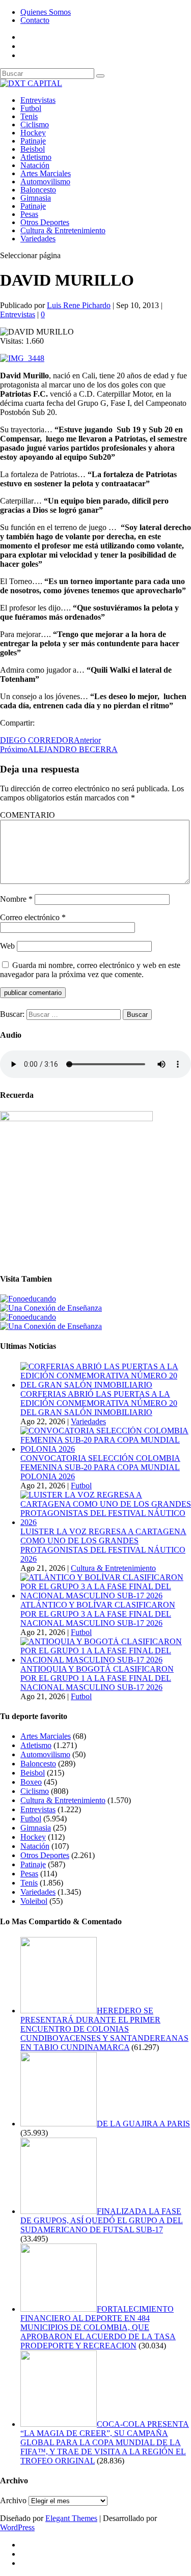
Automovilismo (45, 182)
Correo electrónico (33, 917)
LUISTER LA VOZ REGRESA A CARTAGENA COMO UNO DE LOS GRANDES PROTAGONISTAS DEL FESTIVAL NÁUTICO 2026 (103, 1545)
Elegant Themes (71, 2518)
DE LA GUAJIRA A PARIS (143, 2124)
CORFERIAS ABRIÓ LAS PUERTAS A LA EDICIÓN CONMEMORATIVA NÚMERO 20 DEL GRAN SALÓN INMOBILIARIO (99, 1403)
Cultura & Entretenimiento (63, 230)
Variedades (38, 239)
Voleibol (34, 1901)
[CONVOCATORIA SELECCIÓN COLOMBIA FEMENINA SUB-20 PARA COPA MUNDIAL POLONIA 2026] (106, 1449)
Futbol (31, 108)
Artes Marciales (46, 173)
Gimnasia (36, 198)
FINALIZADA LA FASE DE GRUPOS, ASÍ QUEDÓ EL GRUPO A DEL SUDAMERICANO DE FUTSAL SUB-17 (102, 2220)
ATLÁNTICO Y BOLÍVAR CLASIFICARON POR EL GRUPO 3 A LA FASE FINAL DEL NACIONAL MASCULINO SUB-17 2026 (98, 1614)
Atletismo (36, 157)
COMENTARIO (28, 815)
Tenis (29, 116)
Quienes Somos (46, 12)
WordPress (17, 2527)
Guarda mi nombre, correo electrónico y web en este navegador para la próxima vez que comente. (90, 970)
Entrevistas (38, 100)
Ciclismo (35, 124)
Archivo (13, 2500)
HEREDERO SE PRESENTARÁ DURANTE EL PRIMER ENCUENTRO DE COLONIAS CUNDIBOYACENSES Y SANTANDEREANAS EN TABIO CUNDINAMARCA (104, 2029)
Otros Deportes (45, 222)
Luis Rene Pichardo (79, 305)
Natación (35, 165)
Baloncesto (38, 190)
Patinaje (33, 141)
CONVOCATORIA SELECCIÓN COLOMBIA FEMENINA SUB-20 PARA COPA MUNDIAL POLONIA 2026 (100, 1467)
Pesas (29, 214)
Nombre (16, 899)
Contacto (35, 20)
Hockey (33, 133)
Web (7, 946)
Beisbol (33, 149)
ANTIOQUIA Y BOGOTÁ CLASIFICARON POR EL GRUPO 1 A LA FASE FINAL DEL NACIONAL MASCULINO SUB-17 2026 (97, 1678)
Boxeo (31, 1782)
